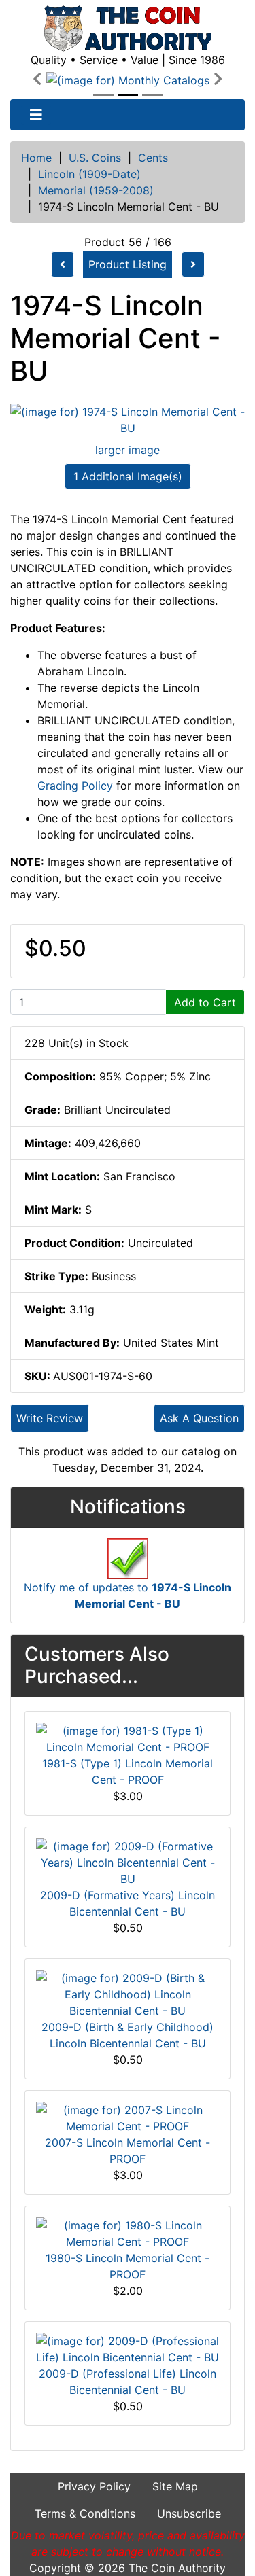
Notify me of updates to (128, 1595)
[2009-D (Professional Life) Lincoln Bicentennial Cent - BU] (128, 2348)
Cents (153, 158)
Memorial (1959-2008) (96, 190)
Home (36, 158)
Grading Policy (75, 786)
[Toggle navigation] (36, 115)
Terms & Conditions (85, 2513)
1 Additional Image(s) (128, 476)
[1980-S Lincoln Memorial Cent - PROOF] (128, 2232)
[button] (37, 80)
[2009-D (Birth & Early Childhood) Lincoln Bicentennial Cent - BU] (128, 1993)
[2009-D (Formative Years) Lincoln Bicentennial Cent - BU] (128, 1861)
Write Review (50, 1418)
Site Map (175, 2486)
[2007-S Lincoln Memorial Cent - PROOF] (128, 2117)
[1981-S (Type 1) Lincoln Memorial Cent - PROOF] (128, 1737)
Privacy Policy (94, 2486)
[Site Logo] (128, 29)
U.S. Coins (95, 158)
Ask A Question (199, 1418)
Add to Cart (205, 1002)
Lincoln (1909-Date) (89, 174)
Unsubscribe (189, 2513)
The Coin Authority (177, 2568)
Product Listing (128, 264)
